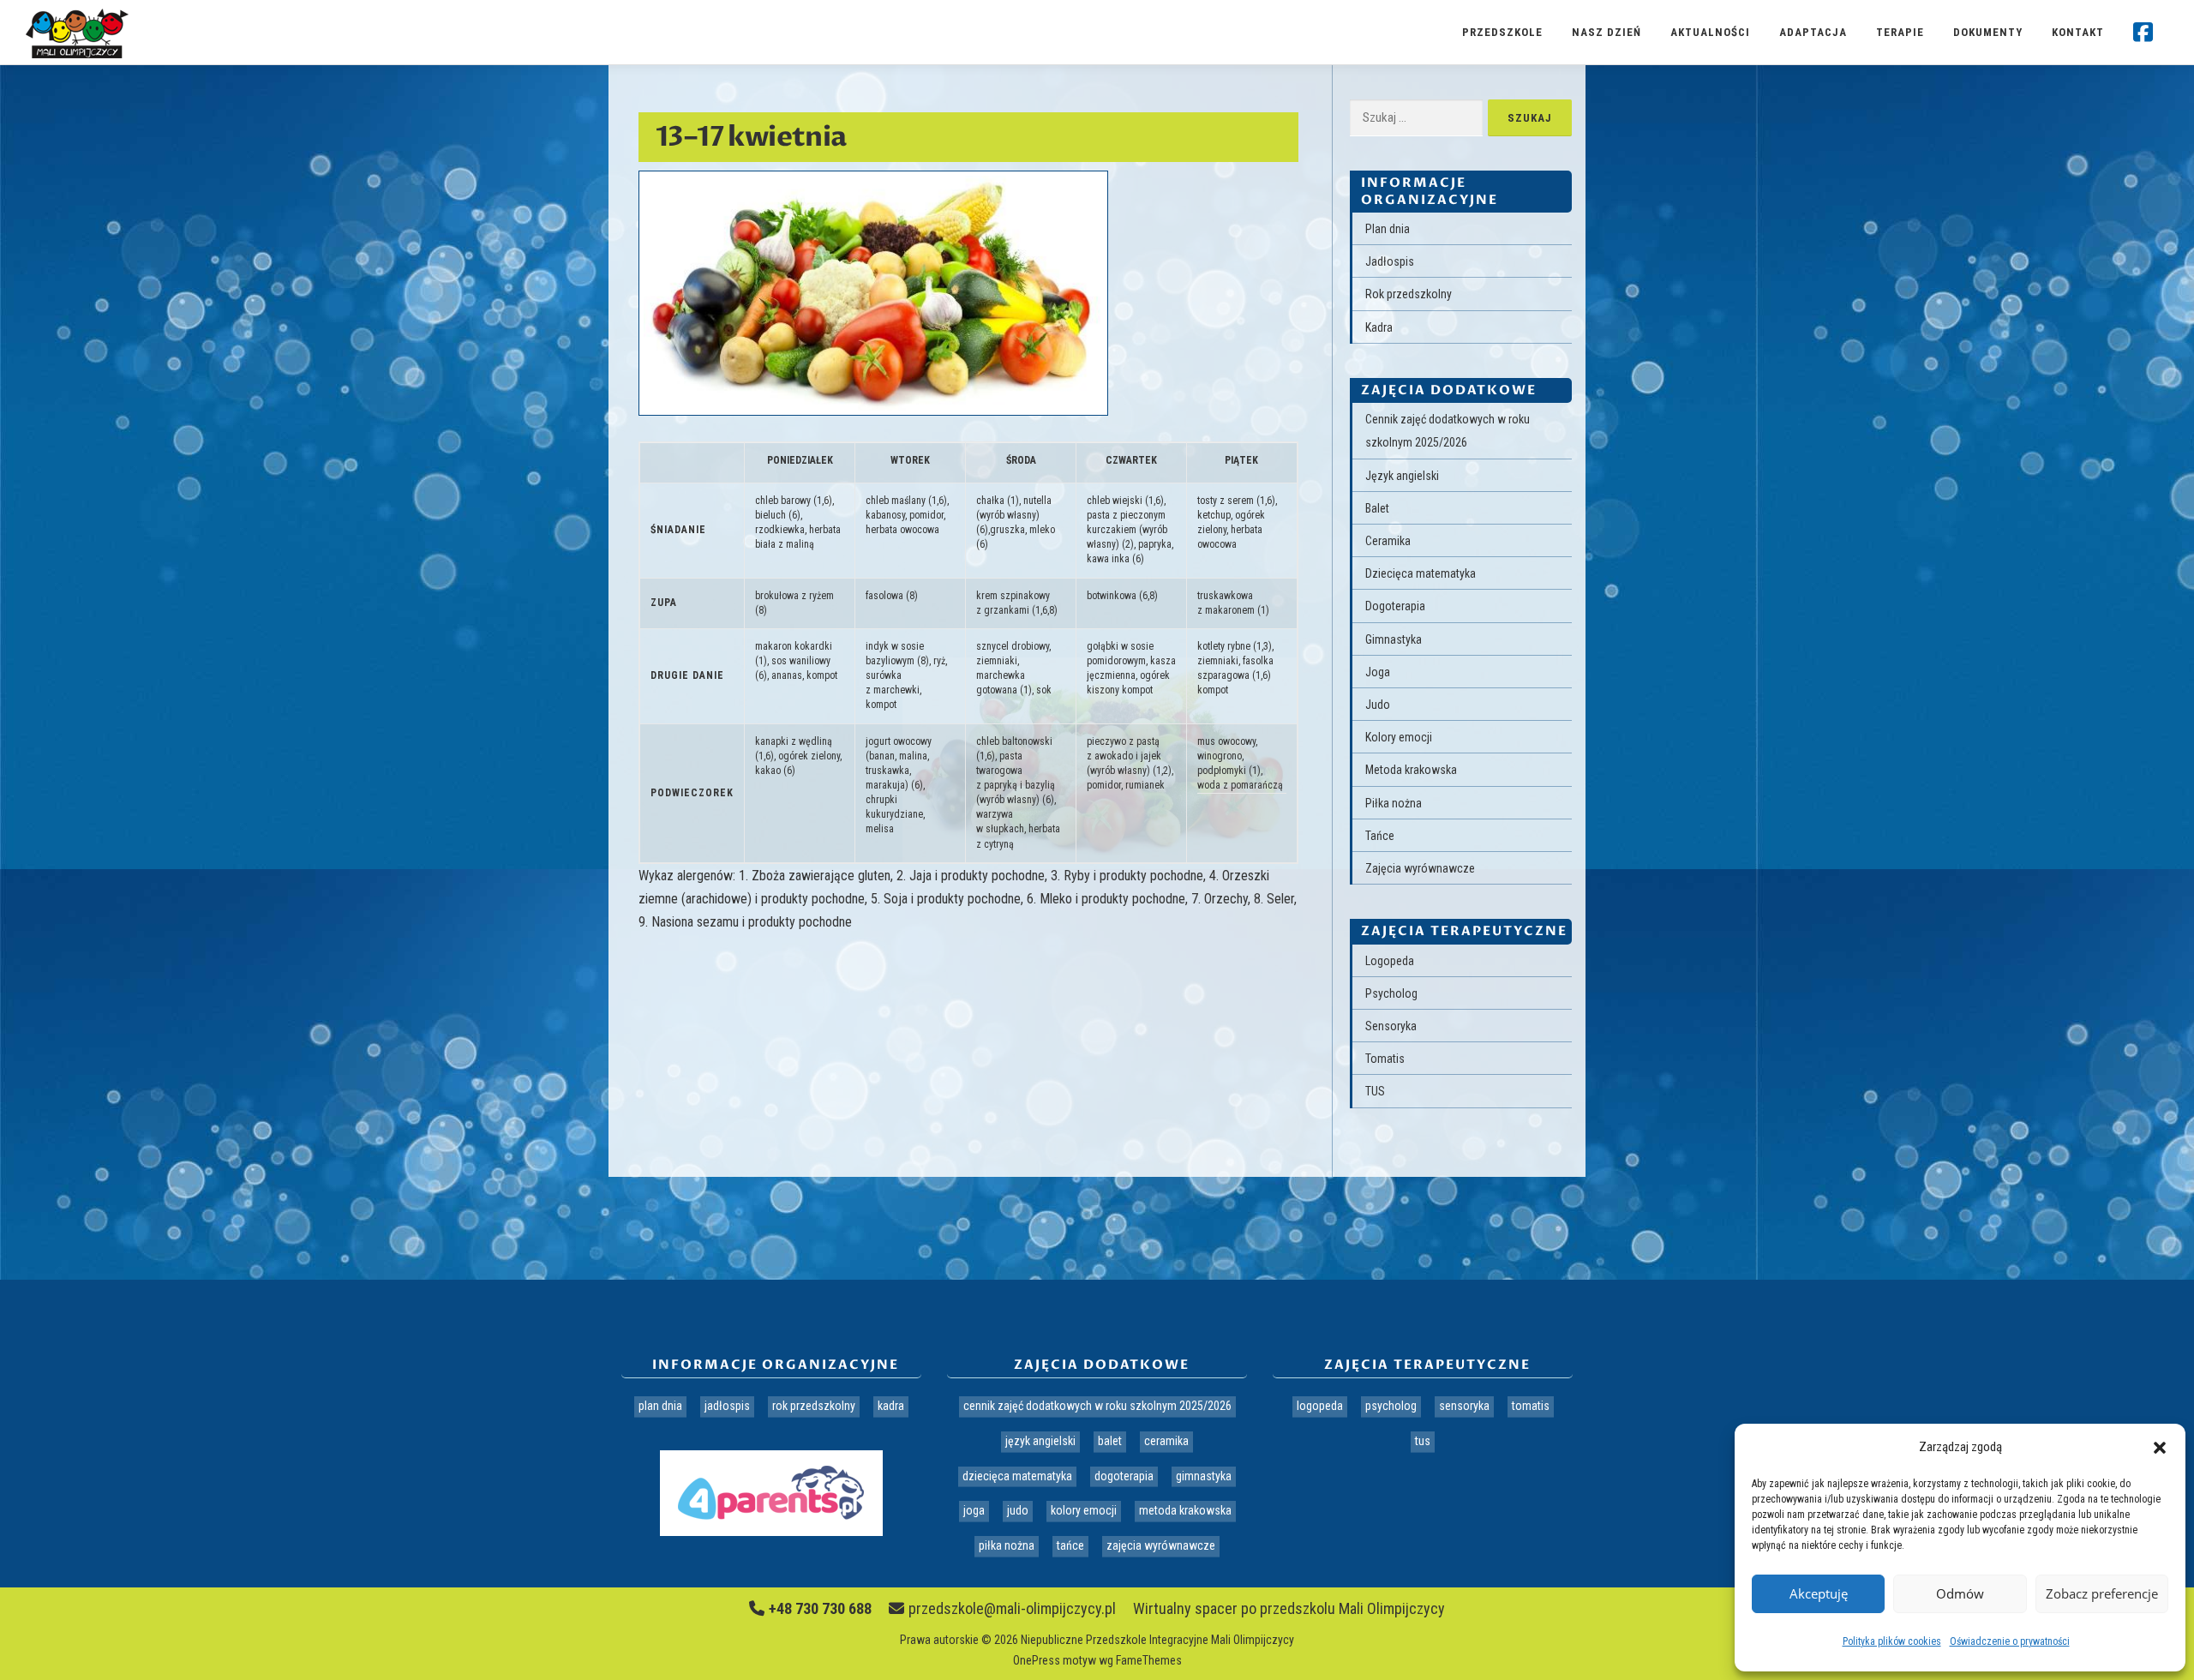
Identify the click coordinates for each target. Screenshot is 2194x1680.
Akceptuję (1819, 1593)
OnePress (1037, 1660)
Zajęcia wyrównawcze (1420, 868)
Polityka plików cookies (1892, 1641)
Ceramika (1388, 541)
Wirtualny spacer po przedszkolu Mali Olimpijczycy (1289, 1608)
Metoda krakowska (1411, 770)
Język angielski (1402, 476)
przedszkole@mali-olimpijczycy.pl (1012, 1608)
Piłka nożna (1394, 803)
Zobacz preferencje (2102, 1593)
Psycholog (1391, 993)
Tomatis (1385, 1059)
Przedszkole (1502, 32)
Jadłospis (1390, 261)
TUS (1375, 1091)
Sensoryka (1391, 1026)
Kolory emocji (1399, 737)
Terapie (1900, 32)
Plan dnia (1388, 229)
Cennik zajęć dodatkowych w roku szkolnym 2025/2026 (1097, 1406)
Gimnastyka (1394, 639)
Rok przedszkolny (1409, 294)
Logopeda (1390, 961)
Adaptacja (1813, 32)
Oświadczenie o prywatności (2010, 1641)
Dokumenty (1988, 32)
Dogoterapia (1395, 606)
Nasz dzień (1607, 32)
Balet (1377, 508)
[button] (2160, 1448)
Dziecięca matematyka (1421, 573)
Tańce (1380, 836)
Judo (1378, 705)
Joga (1378, 672)
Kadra (1379, 327)
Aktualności (1710, 32)
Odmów (1960, 1593)
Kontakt (2078, 32)
